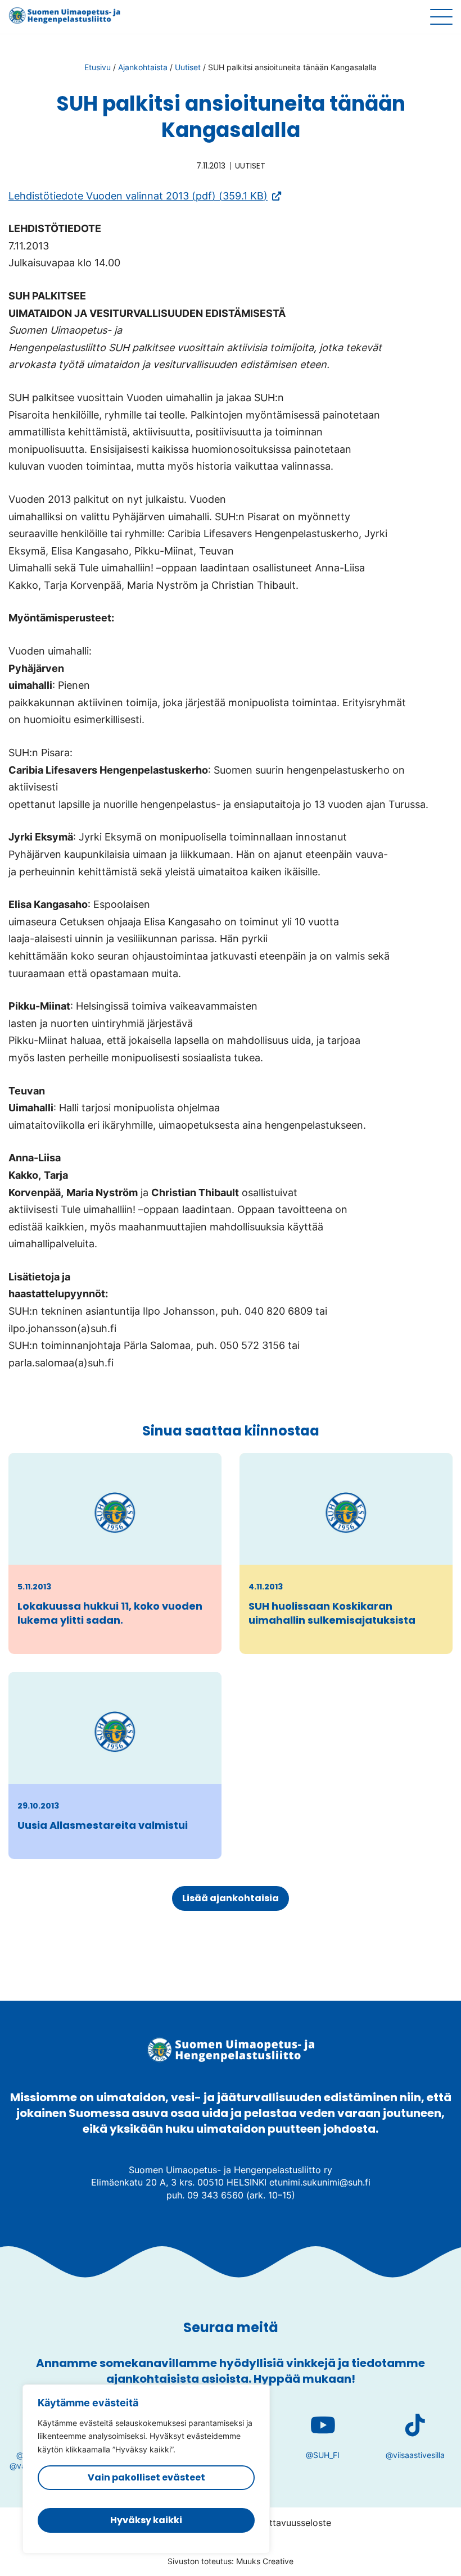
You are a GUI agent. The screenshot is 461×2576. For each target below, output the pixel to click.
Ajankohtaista (143, 67)
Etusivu (98, 67)
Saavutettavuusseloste (283, 2523)
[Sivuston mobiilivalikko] (441, 17)
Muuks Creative (265, 2561)
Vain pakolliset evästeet (146, 2477)
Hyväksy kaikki (146, 2520)
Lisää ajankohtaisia (231, 1898)
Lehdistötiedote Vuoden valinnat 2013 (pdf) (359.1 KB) (145, 196)
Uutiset (188, 67)
